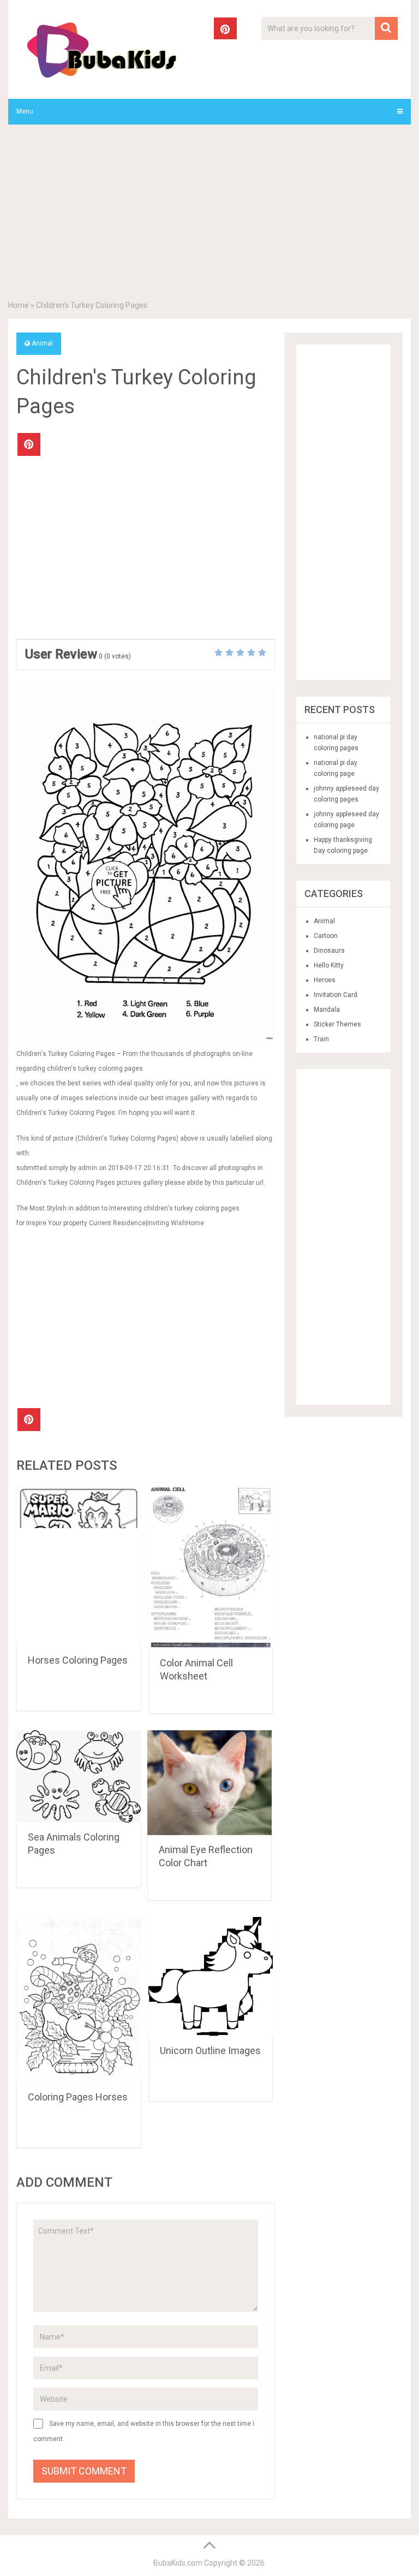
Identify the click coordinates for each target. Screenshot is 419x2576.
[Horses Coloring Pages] (79, 1566)
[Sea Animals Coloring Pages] (79, 1776)
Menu (25, 111)
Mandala (327, 1010)
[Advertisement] (209, 215)
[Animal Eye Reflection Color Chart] (209, 1783)
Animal (42, 343)
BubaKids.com (178, 2563)
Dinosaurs (329, 951)
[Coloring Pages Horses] (79, 2000)
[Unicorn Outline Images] (211, 1976)
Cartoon (326, 936)
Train (321, 1039)
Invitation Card (336, 995)
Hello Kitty (329, 965)
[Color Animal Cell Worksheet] (211, 1567)
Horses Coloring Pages (78, 1660)
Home (19, 305)
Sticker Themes (337, 1024)
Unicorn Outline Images (210, 2050)
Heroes (325, 980)
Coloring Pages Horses (78, 2097)
